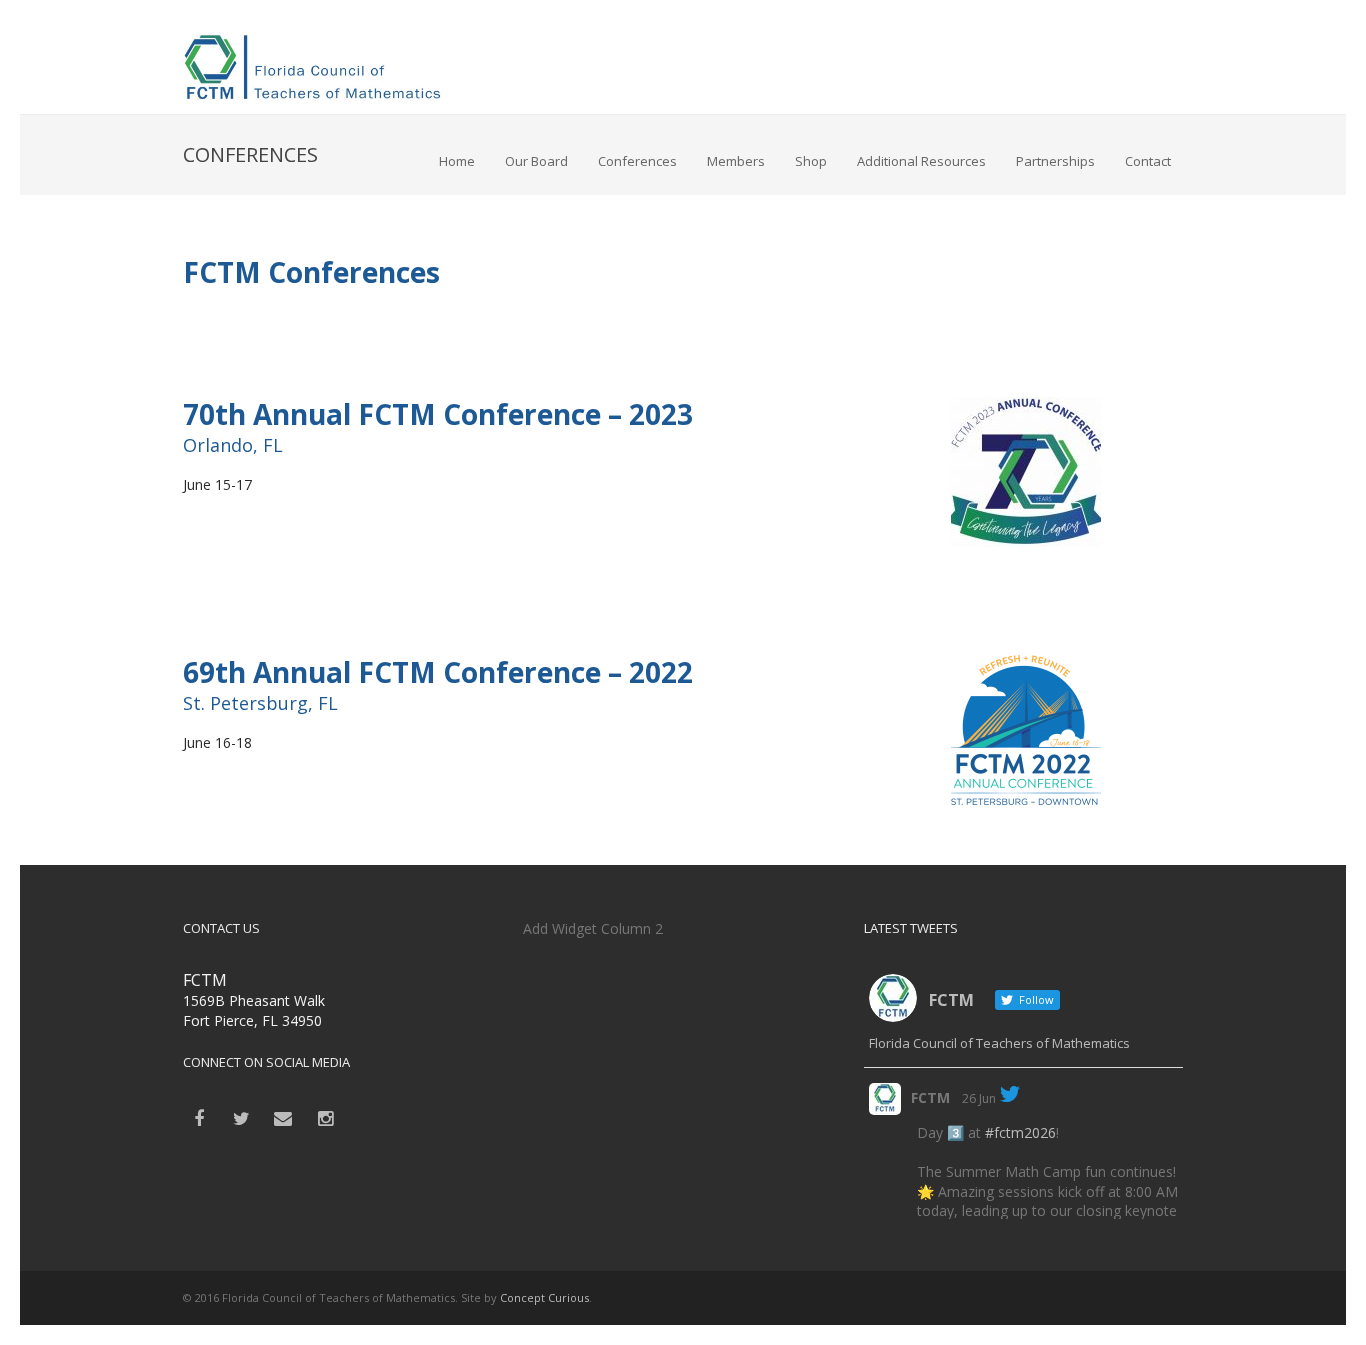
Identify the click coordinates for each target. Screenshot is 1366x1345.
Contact (1148, 161)
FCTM (930, 1097)
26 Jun (979, 1098)
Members (736, 161)
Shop (811, 161)
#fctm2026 (1020, 1132)
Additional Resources (921, 161)
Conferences (637, 161)
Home (457, 161)
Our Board (536, 161)
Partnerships (1055, 161)
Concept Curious (544, 1297)
